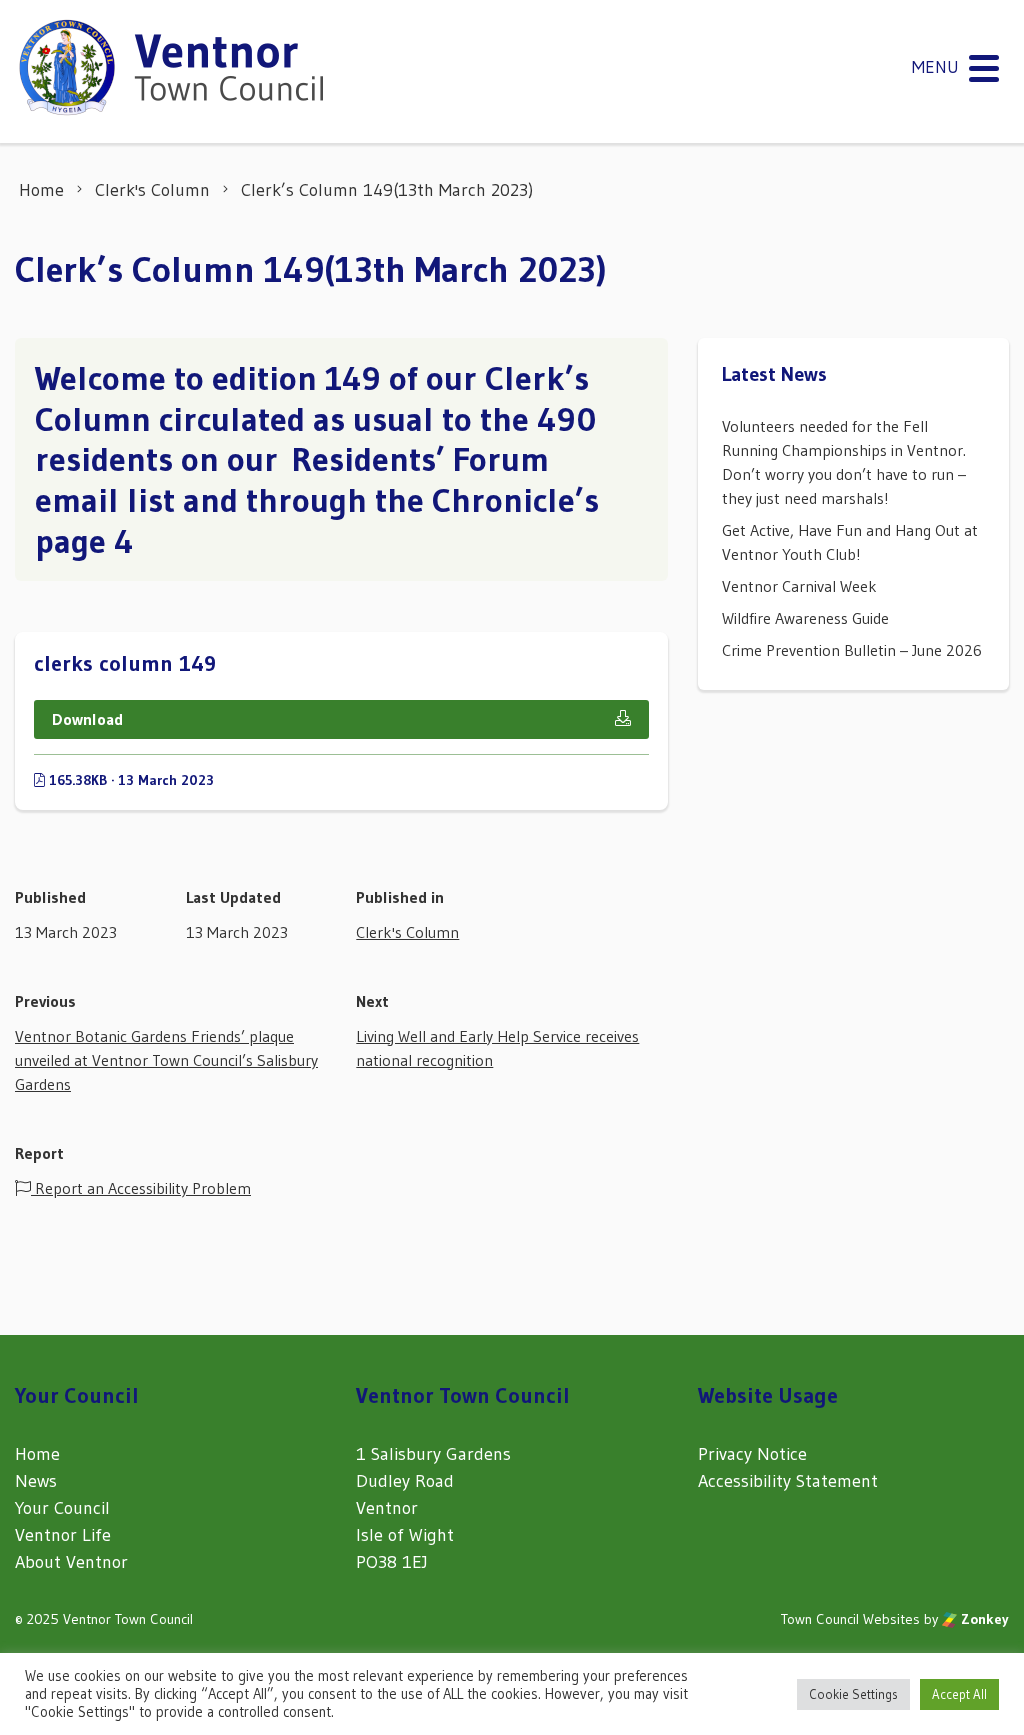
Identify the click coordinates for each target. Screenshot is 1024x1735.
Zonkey (983, 1619)
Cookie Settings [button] (853, 1694)
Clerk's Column (407, 932)
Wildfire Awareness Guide (805, 618)
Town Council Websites (850, 1619)
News (36, 1481)
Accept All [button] (959, 1694)
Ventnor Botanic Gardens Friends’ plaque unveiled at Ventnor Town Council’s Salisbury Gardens (166, 1060)
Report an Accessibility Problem (141, 1188)
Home (37, 1454)
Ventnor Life (63, 1535)
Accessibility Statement (788, 1481)
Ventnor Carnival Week (799, 586)
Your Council (62, 1508)
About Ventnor (71, 1562)
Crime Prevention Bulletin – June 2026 (852, 650)
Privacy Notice (752, 1454)
